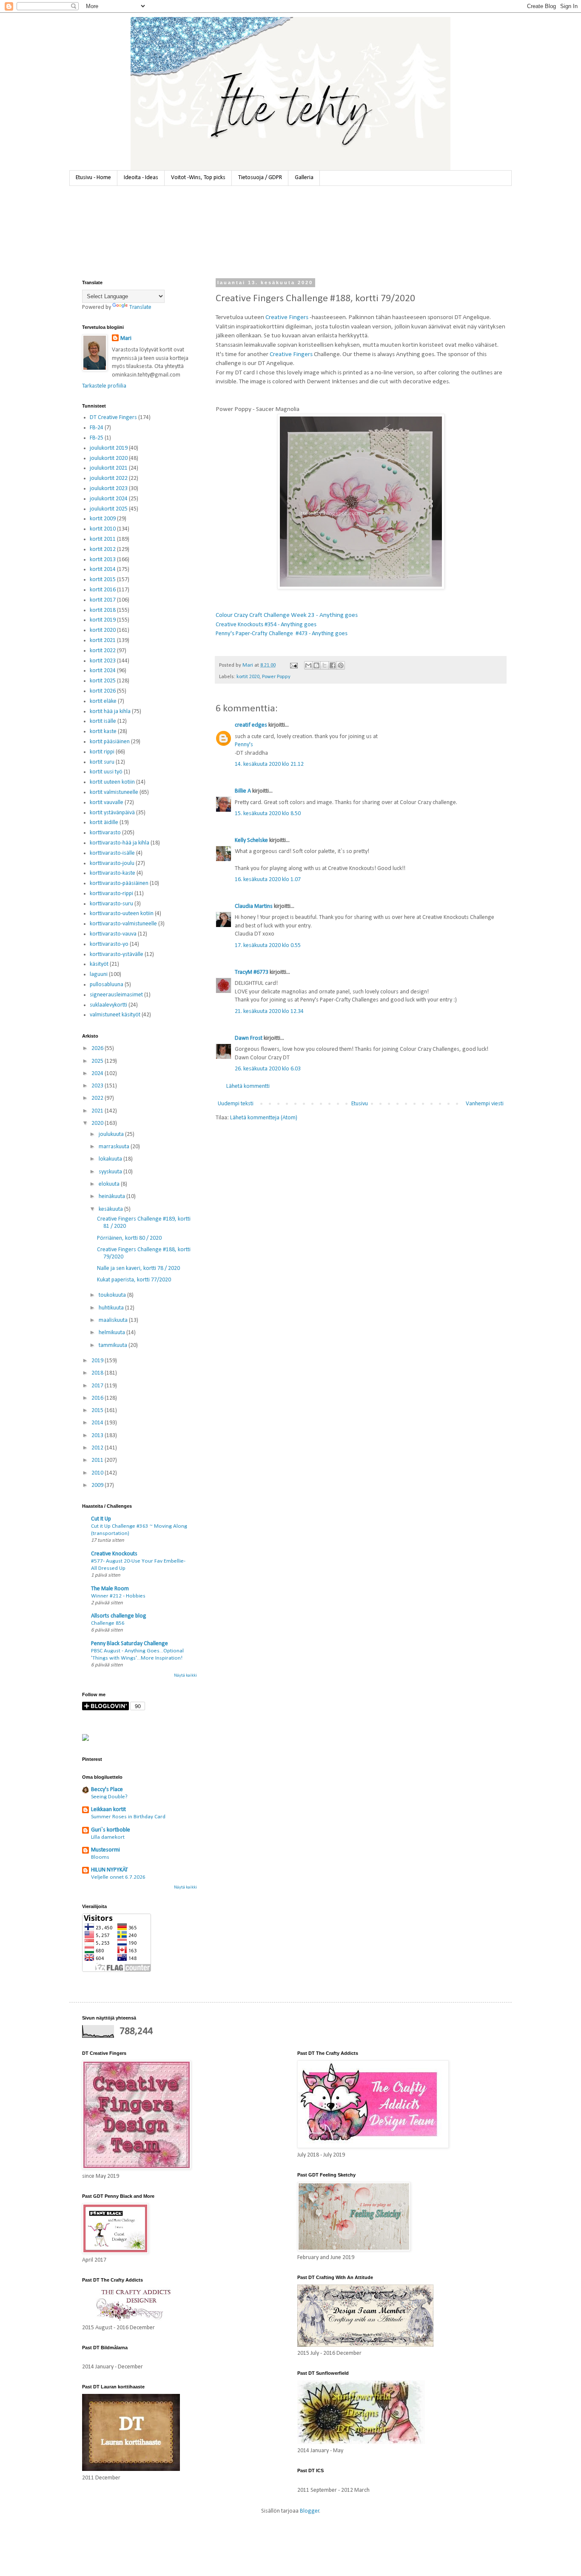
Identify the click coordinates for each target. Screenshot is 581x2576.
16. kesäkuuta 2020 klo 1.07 (268, 880)
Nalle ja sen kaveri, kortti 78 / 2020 (138, 1268)
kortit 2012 (103, 549)
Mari (126, 338)
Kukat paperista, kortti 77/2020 (134, 1280)
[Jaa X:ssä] (325, 665)
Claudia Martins (254, 906)
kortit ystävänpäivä (112, 813)
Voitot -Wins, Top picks (198, 178)
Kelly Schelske (251, 840)
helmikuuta (112, 1333)
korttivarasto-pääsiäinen (119, 883)
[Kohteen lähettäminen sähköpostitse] (308, 665)
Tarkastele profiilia (104, 386)
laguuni (99, 974)
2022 (98, 1098)
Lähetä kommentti (248, 1086)
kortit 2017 (103, 600)
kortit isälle (103, 721)
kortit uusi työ (106, 772)
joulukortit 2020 (109, 458)
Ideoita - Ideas (141, 178)
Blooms (100, 1857)
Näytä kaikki (185, 1676)
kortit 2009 (103, 519)
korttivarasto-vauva (113, 934)
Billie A (243, 791)
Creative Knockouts (114, 1554)
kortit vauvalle (107, 803)
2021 (98, 1111)
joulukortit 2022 (109, 478)
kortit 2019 (103, 620)
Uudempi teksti (236, 1104)
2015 (98, 1411)
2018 (98, 1373)
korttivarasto (105, 833)
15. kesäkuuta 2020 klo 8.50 (268, 814)
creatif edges (251, 725)
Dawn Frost (249, 1038)
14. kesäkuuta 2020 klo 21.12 (269, 764)
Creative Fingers (287, 317)
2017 (98, 1386)
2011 (98, 1460)
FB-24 (97, 428)
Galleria (304, 178)
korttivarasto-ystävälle (117, 954)
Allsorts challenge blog (119, 1616)
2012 (98, 1448)
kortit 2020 (248, 677)
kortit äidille (104, 823)
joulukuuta (112, 1134)
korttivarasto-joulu (112, 863)
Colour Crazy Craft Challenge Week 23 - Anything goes (287, 615)
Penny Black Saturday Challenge (130, 1644)
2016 (98, 1398)
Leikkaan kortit (108, 1810)
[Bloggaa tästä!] (316, 665)
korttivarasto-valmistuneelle (123, 924)
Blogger (310, 2511)
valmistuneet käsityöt (115, 1015)
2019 (98, 1361)
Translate (140, 307)
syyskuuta (111, 1172)
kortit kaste (103, 732)
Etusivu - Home (93, 178)
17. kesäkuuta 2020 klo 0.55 (268, 946)
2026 (98, 1048)
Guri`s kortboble (111, 1830)
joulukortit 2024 (109, 499)
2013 (98, 1436)
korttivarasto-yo (109, 944)
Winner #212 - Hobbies (118, 1596)
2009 (98, 1485)
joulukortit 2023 (109, 489)
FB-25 (97, 438)
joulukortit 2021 (109, 468)
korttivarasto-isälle (112, 853)
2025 (98, 1061)
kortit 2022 (103, 651)
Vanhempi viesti (485, 1104)
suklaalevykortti (108, 1005)
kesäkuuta (111, 1209)
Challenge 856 (108, 1623)
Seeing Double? (109, 1797)
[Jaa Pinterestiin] (341, 665)
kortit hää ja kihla (110, 712)
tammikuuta (114, 1345)
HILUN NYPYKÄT (110, 1870)
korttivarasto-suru (111, 904)
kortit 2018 (103, 610)
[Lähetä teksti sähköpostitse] (293, 665)
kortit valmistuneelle (114, 792)
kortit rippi (102, 752)
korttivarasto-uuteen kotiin (122, 914)
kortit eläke (103, 701)
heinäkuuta (112, 1197)
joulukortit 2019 (109, 448)
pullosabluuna (107, 985)
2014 (98, 1423)
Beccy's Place (107, 1790)
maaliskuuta (114, 1320)
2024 (98, 1074)
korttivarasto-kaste (112, 873)
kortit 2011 (103, 539)
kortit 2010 (103, 529)
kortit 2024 (103, 671)
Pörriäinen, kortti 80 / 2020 (129, 1238)
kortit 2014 (103, 569)
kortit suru (102, 762)
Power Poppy (276, 677)
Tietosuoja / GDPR (260, 178)
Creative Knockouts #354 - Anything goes (266, 625)
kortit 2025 (103, 681)
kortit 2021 (103, 640)
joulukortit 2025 (109, 509)
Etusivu (360, 1104)
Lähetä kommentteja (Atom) (264, 1118)
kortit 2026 (103, 691)
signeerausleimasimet (116, 995)
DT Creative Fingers (113, 418)
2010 (98, 1473)
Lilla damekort (108, 1837)
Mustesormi (105, 1850)
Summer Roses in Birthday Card (128, 1817)
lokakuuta (111, 1159)
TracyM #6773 (252, 972)
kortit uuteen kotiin (112, 782)
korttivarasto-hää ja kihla (120, 843)
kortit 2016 (103, 590)
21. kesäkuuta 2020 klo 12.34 (269, 1011)
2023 (98, 1086)
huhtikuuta (112, 1308)
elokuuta (110, 1184)
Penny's (244, 745)
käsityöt (99, 964)
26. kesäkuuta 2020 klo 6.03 (268, 1069)
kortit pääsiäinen (110, 742)
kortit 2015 (103, 580)
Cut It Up (101, 1519)
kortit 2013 (103, 560)
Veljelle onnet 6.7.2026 (118, 1877)
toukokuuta (113, 1295)
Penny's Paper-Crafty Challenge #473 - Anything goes (282, 634)
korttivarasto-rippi (111, 894)
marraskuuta (115, 1147)
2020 (98, 1123)
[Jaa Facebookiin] (333, 665)
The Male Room (110, 1589)
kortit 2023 (103, 661)
